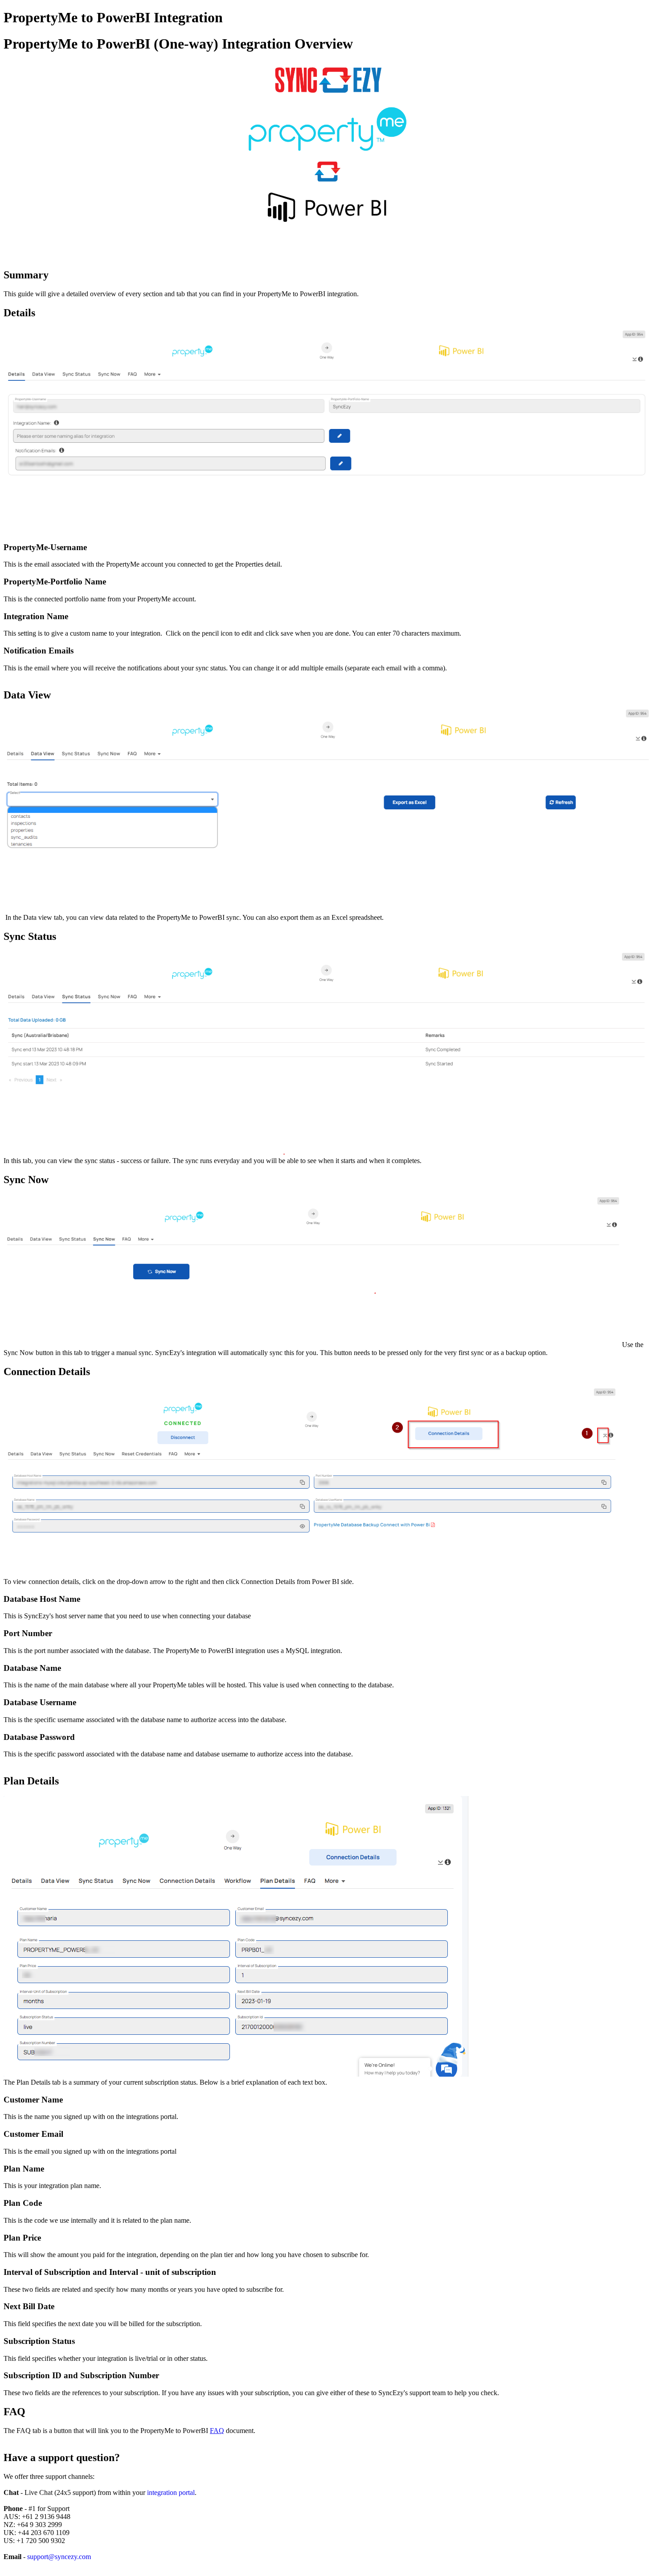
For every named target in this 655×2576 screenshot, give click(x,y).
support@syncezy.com (59, 2557)
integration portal (171, 2492)
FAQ (217, 2431)
